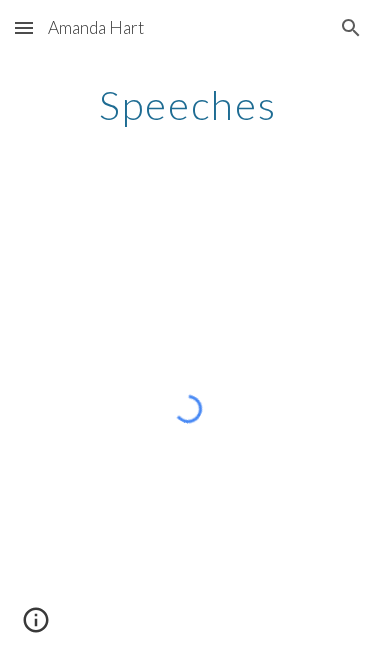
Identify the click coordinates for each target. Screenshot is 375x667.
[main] (188, 105)
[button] (24, 27)
